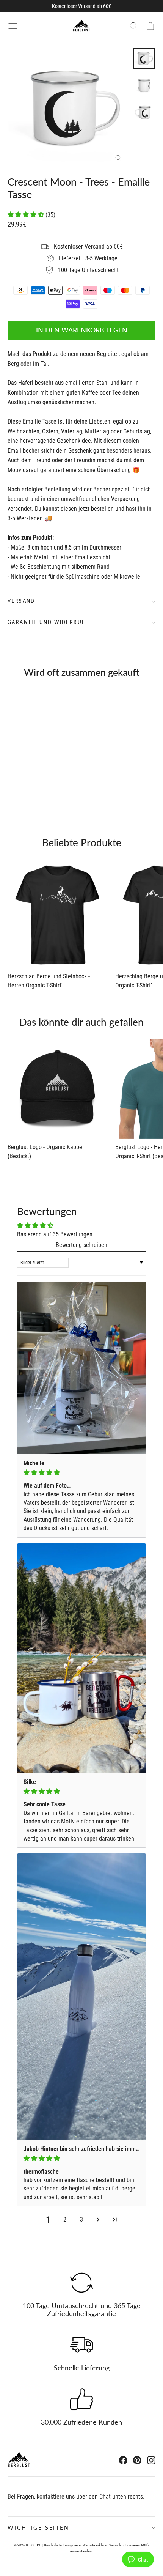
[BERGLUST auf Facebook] (123, 2460)
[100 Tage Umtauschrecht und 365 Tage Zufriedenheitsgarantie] (81, 2283)
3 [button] (81, 2219)
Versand (21, 601)
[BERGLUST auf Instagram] (151, 2460)
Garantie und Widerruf (46, 622)
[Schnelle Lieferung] (81, 2345)
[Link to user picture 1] (81, 1368)
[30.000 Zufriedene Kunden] (81, 2399)
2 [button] (65, 2219)
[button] (27, 215)
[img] (81, 1473)
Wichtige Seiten (38, 2528)
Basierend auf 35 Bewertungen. (56, 1234)
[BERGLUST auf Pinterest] (137, 2460)
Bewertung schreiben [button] (81, 1245)
